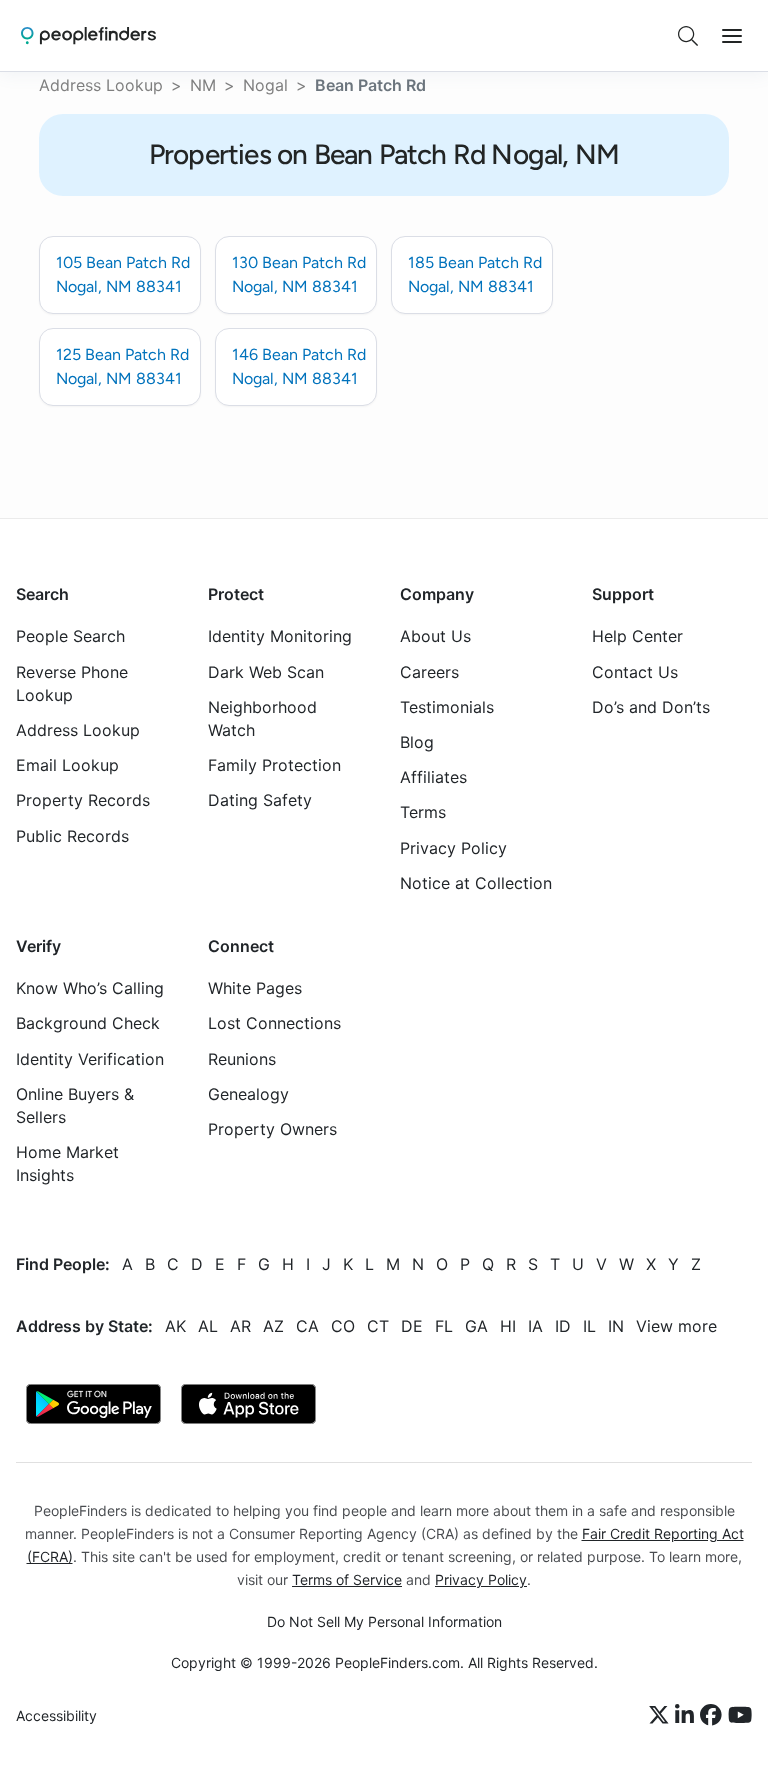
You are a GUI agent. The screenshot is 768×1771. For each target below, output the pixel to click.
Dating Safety (260, 800)
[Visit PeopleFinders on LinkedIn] (687, 1716)
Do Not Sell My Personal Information (384, 1621)
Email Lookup (67, 765)
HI (508, 1325)
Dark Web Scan (266, 671)
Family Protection (274, 765)
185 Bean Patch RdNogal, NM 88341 (475, 274)
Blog (417, 742)
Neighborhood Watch (262, 717)
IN (616, 1325)
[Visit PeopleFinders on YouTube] (740, 1716)
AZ (273, 1325)
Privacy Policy (453, 847)
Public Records (72, 835)
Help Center (637, 636)
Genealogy (248, 1093)
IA (535, 1325)
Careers (429, 671)
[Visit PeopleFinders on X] (662, 1716)
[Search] (688, 36)
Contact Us (635, 671)
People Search (70, 636)
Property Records (83, 800)
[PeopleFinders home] (88, 35)
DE (412, 1325)
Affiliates (433, 777)
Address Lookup (101, 85)
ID (563, 1325)
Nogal (265, 85)
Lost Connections (274, 1023)
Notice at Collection (476, 882)
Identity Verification (90, 1058)
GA (476, 1325)
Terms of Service (347, 1578)
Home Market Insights (67, 1163)
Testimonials (447, 706)
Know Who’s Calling (90, 988)
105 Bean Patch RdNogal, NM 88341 (123, 274)
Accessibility (56, 1715)
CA (307, 1325)
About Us (435, 636)
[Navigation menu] (732, 36)
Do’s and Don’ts (651, 706)
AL (208, 1325)
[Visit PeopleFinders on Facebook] (714, 1716)
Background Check (88, 1023)
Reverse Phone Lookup (72, 682)
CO (343, 1325)
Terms (423, 812)
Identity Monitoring (280, 636)
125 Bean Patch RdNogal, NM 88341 (122, 366)
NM (203, 85)
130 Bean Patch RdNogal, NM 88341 (299, 274)
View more (676, 1325)
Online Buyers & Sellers (75, 1104)
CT (378, 1325)
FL (444, 1325)
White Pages (255, 988)
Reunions (242, 1058)
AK (175, 1325)
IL (589, 1325)
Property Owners (272, 1129)
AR (240, 1325)
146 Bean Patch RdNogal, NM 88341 (299, 366)
